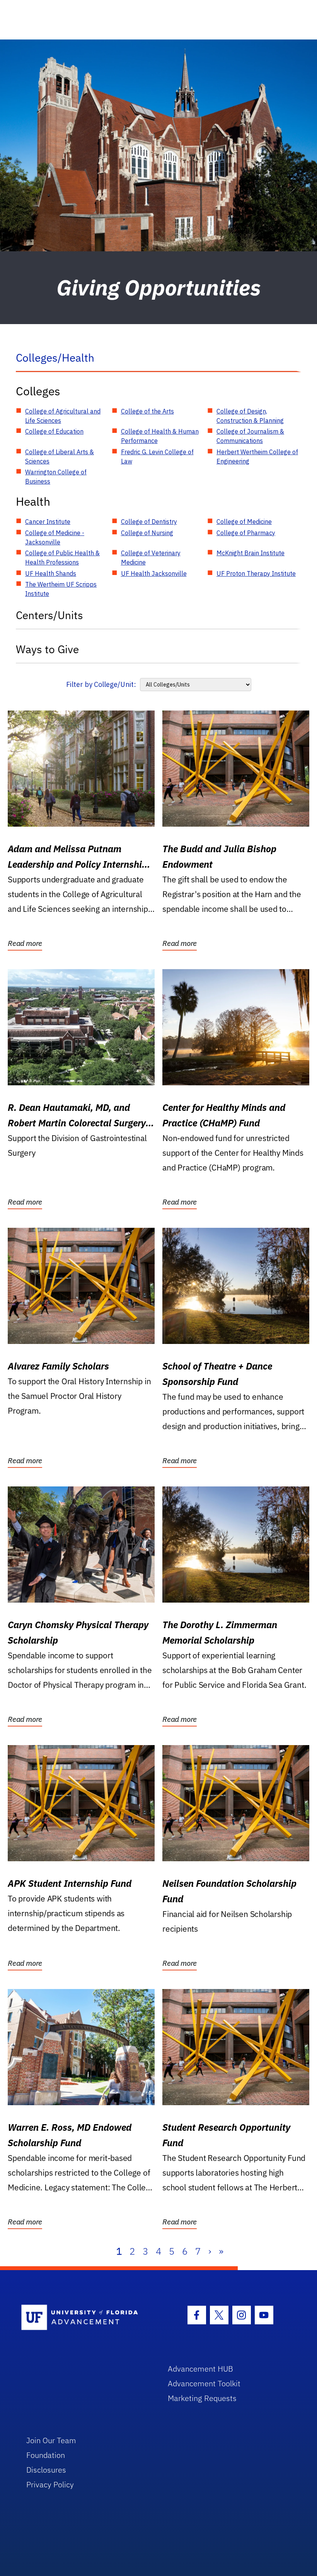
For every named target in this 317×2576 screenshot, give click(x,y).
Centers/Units (49, 615)
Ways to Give (47, 649)
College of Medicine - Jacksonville (55, 537)
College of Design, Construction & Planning (250, 416)
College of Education (54, 431)
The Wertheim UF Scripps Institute (61, 589)
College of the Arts (147, 411)
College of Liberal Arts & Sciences (60, 457)
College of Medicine (244, 522)
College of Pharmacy (246, 533)
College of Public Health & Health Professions (62, 558)
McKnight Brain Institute (251, 553)
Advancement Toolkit (204, 2383)
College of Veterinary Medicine (151, 558)
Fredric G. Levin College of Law (157, 457)
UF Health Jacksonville (154, 573)
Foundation (46, 2455)
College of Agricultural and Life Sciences (63, 416)
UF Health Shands (51, 573)
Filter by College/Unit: (101, 684)
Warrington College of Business (56, 477)
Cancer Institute (48, 522)
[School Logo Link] (86, 2318)
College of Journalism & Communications (250, 436)
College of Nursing (147, 533)
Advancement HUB (200, 2369)
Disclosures (46, 2470)
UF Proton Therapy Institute (256, 573)
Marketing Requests (202, 2398)
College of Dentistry (149, 522)
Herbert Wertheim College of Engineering (257, 457)
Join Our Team (51, 2440)
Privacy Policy (50, 2484)
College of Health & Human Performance (160, 436)
